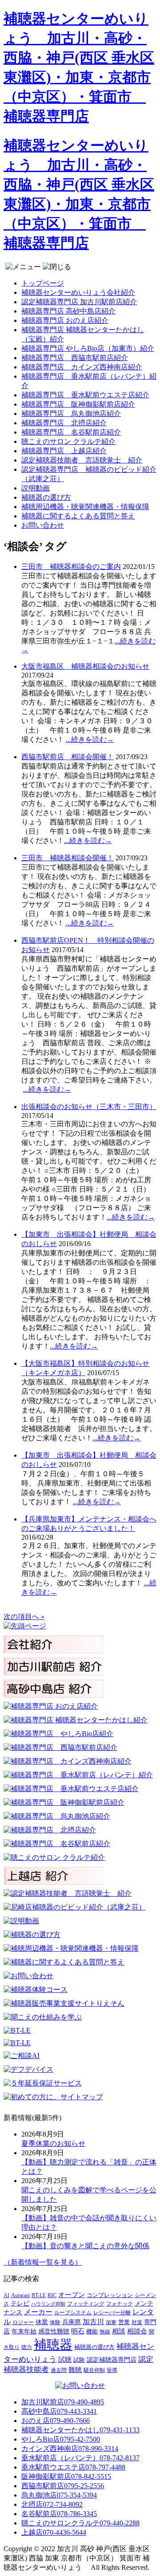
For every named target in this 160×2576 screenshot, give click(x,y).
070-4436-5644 (54, 2532)
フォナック (120, 2304)
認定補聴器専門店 (112, 2360)
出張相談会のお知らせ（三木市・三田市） (89, 1107)
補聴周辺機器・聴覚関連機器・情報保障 (85, 507)
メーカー (38, 2312)
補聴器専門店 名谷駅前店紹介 (71, 432)
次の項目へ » (24, 1617)
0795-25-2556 (63, 2486)
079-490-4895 (63, 2402)
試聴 (65, 2360)
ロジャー (23, 2323)
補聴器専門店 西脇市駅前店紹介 (75, 358)
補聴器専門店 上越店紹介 (64, 451)
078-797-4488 (73, 2467)
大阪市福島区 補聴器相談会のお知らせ (85, 666)
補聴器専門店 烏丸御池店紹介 (71, 414)
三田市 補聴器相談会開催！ (68, 858)
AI (6, 2296)
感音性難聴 (54, 2331)
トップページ (43, 283)
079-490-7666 (56, 2421)
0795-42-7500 (61, 2439)
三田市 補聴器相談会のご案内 (71, 567)
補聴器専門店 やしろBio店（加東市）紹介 (88, 348)
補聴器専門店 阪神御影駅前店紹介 (78, 404)
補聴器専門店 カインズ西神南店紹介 (82, 367)
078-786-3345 (59, 2514)
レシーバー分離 (112, 2313)
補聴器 (53, 2345)
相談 (119, 2331)
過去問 (59, 2370)
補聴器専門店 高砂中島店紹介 (68, 311)
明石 (78, 2331)
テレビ (20, 2304)
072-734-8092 (52, 2504)
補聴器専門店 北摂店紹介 (64, 423)
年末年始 (24, 2331)
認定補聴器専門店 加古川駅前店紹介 (79, 302)
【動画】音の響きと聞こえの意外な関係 (85, 2246)
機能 (92, 2332)
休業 (42, 2322)
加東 (111, 2323)
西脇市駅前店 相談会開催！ (68, 757)
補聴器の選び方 (46, 497)
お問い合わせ (43, 525)
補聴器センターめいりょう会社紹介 (78, 292)
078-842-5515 (66, 2476)
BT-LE (39, 2295)
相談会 (137, 2331)
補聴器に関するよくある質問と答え (78, 516)
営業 (124, 2322)
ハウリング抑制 (48, 2304)
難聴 (75, 2370)
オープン (72, 2295)
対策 (137, 2322)
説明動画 (36, 488)
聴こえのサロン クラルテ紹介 (68, 441)
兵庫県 (72, 2322)
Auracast (20, 2295)
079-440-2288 (80, 2523)
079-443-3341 (59, 2411)
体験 (55, 2323)
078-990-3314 (70, 2449)
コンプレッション (110, 2295)
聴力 (27, 2347)
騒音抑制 (94, 2370)
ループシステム (73, 2313)
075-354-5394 (59, 2495)
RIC (52, 2295)
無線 (105, 2332)
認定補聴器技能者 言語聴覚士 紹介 (82, 460)
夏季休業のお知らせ (53, 2143)
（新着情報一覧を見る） (43, 2262)
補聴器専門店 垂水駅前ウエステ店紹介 (85, 395)
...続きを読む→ (90, 739)
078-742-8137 (80, 2458)
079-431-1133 (80, 2430)
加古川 (93, 2322)
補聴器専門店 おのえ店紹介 (65, 320)
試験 (79, 2360)
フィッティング (86, 2304)
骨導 (112, 2370)
